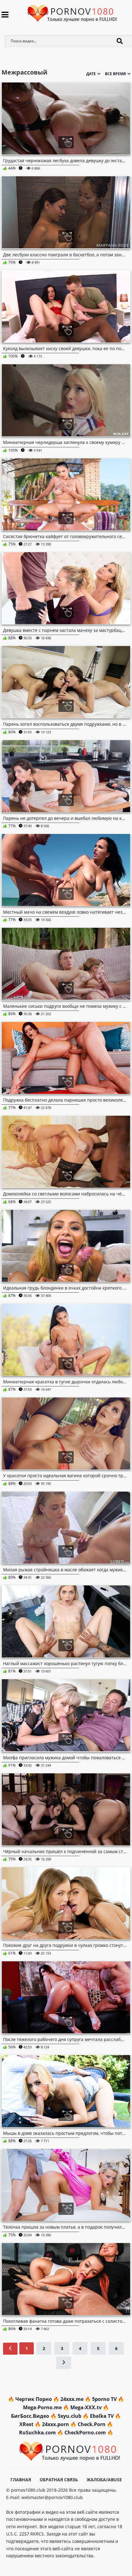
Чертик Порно (34, 2399)
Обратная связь (59, 2480)
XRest (26, 2424)
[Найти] (120, 41)
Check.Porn (92, 2424)
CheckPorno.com (85, 2433)
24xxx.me (72, 2399)
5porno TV (104, 2399)
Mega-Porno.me (42, 2407)
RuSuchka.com (37, 2433)
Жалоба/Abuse (104, 2480)
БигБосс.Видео (30, 2416)
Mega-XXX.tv (86, 2407)
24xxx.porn (56, 2424)
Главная (21, 2480)
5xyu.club (70, 2416)
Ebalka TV (102, 2416)
